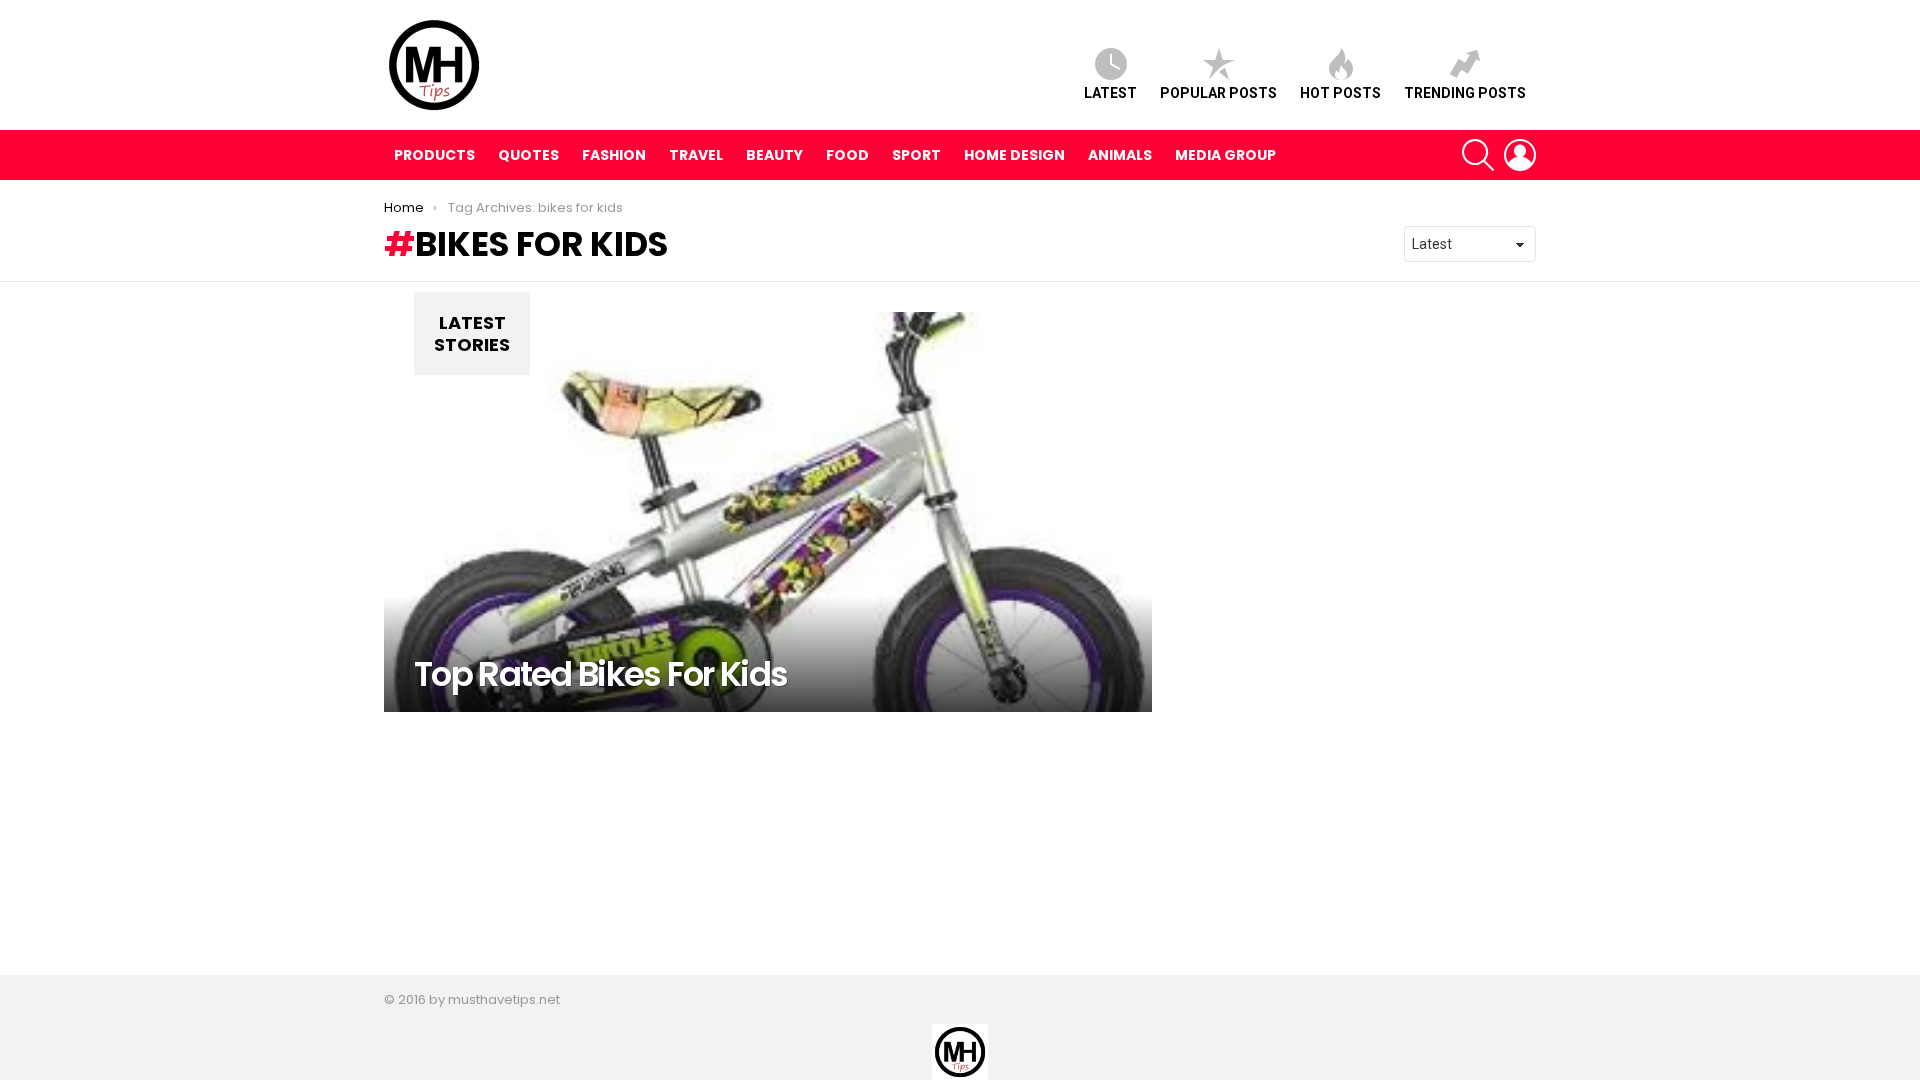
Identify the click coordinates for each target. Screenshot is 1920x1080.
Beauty (774, 155)
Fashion (614, 155)
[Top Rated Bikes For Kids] (768, 512)
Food (847, 155)
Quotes (528, 155)
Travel (696, 155)
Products (434, 155)
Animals (1120, 155)
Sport (916, 155)
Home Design (1014, 155)
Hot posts (1340, 93)
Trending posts (1465, 93)
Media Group (1225, 155)
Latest (1110, 93)
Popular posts (1218, 93)
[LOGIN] (1520, 155)
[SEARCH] (1478, 155)
